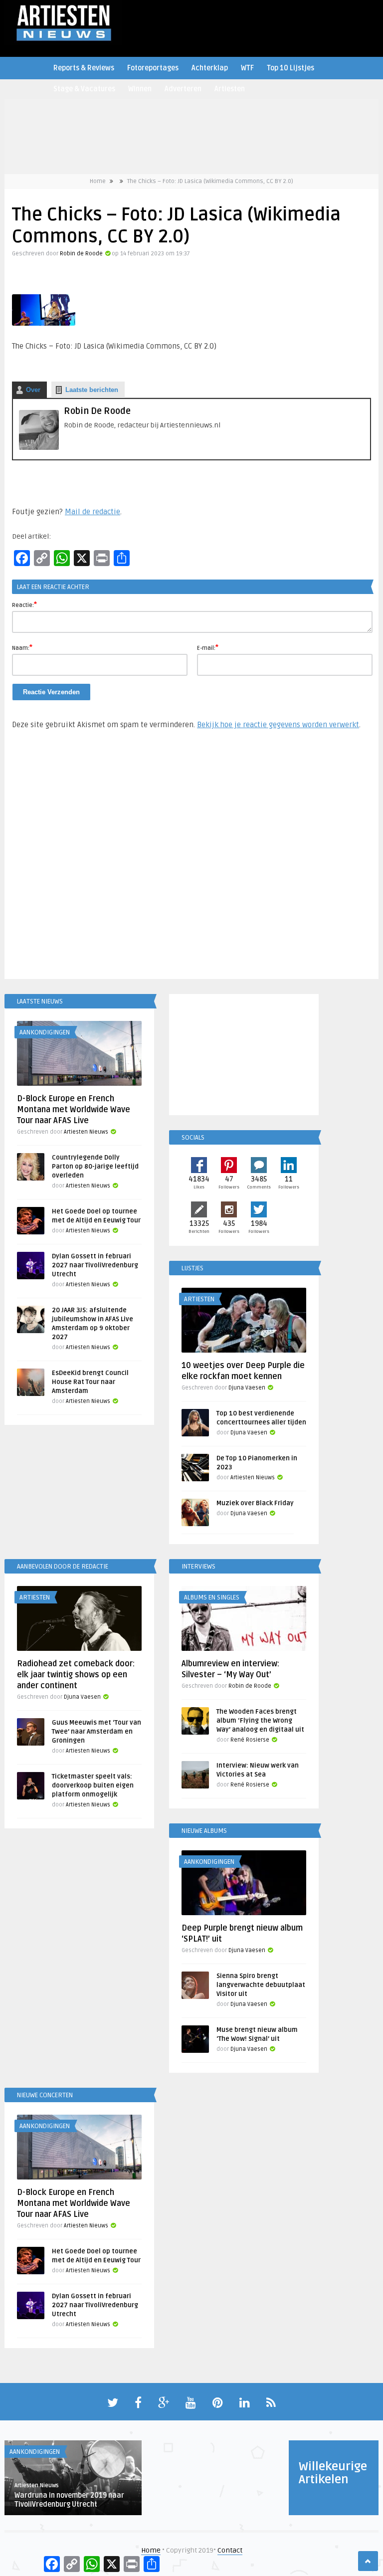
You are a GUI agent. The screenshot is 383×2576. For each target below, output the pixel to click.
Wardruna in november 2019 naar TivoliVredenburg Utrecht (69, 2500)
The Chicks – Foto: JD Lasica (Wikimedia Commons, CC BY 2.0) (210, 181)
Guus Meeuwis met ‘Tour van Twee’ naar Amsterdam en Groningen (96, 1732)
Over (33, 390)
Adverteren (183, 89)
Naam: (22, 647)
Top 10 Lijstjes (290, 68)
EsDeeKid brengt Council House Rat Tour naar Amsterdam (90, 1382)
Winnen (140, 89)
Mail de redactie (93, 512)
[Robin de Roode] (39, 448)
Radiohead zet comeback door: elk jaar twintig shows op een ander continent (76, 1675)
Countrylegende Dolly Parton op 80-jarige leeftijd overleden (95, 1167)
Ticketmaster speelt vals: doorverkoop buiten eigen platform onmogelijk (93, 1785)
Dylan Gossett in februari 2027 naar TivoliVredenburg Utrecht (95, 1265)
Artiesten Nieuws (86, 1132)
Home (98, 181)
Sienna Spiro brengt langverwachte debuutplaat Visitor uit (261, 1985)
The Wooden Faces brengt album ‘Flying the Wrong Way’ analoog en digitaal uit (260, 1721)
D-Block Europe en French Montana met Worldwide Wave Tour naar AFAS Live (74, 1110)
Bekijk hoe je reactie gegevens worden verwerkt (278, 725)
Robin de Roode (81, 254)
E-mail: (208, 647)
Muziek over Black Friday (255, 1503)
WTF (247, 68)
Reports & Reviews (84, 68)
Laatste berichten (92, 390)
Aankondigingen (45, 1032)
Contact (230, 2550)
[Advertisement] (191, 859)
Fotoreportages (153, 68)
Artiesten (230, 89)
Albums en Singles (212, 1597)
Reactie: (24, 604)
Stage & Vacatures (84, 89)
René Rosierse (250, 1740)
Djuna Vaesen (247, 1388)
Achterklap (210, 68)
